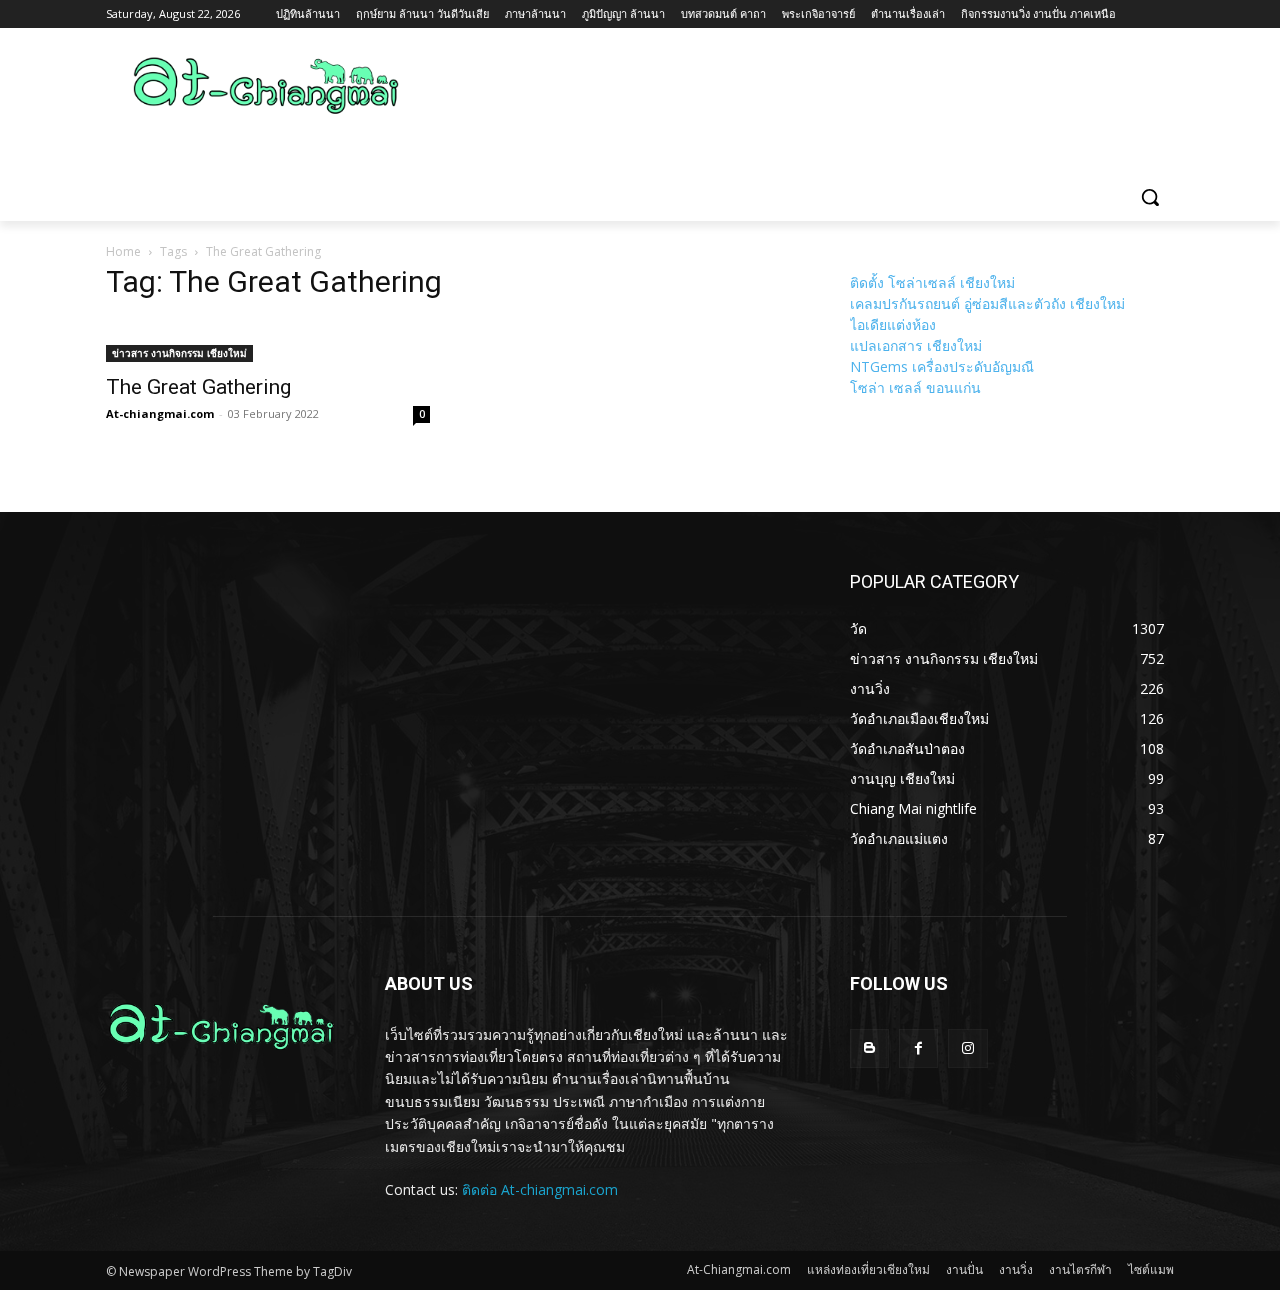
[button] (1150, 197)
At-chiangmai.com (160, 413)
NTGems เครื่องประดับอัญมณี (942, 366)
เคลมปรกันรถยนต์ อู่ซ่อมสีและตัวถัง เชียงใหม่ (987, 303)
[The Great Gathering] (268, 341)
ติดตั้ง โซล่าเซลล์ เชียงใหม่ (932, 282)
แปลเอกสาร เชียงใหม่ (916, 345)
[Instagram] (967, 1048)
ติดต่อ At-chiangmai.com (540, 1189)
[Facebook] (918, 1048)
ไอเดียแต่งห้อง (893, 324)
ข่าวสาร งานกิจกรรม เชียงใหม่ (179, 353)
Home (123, 251)
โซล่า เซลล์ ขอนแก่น (915, 387)
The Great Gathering (198, 387)
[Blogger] (869, 1048)
